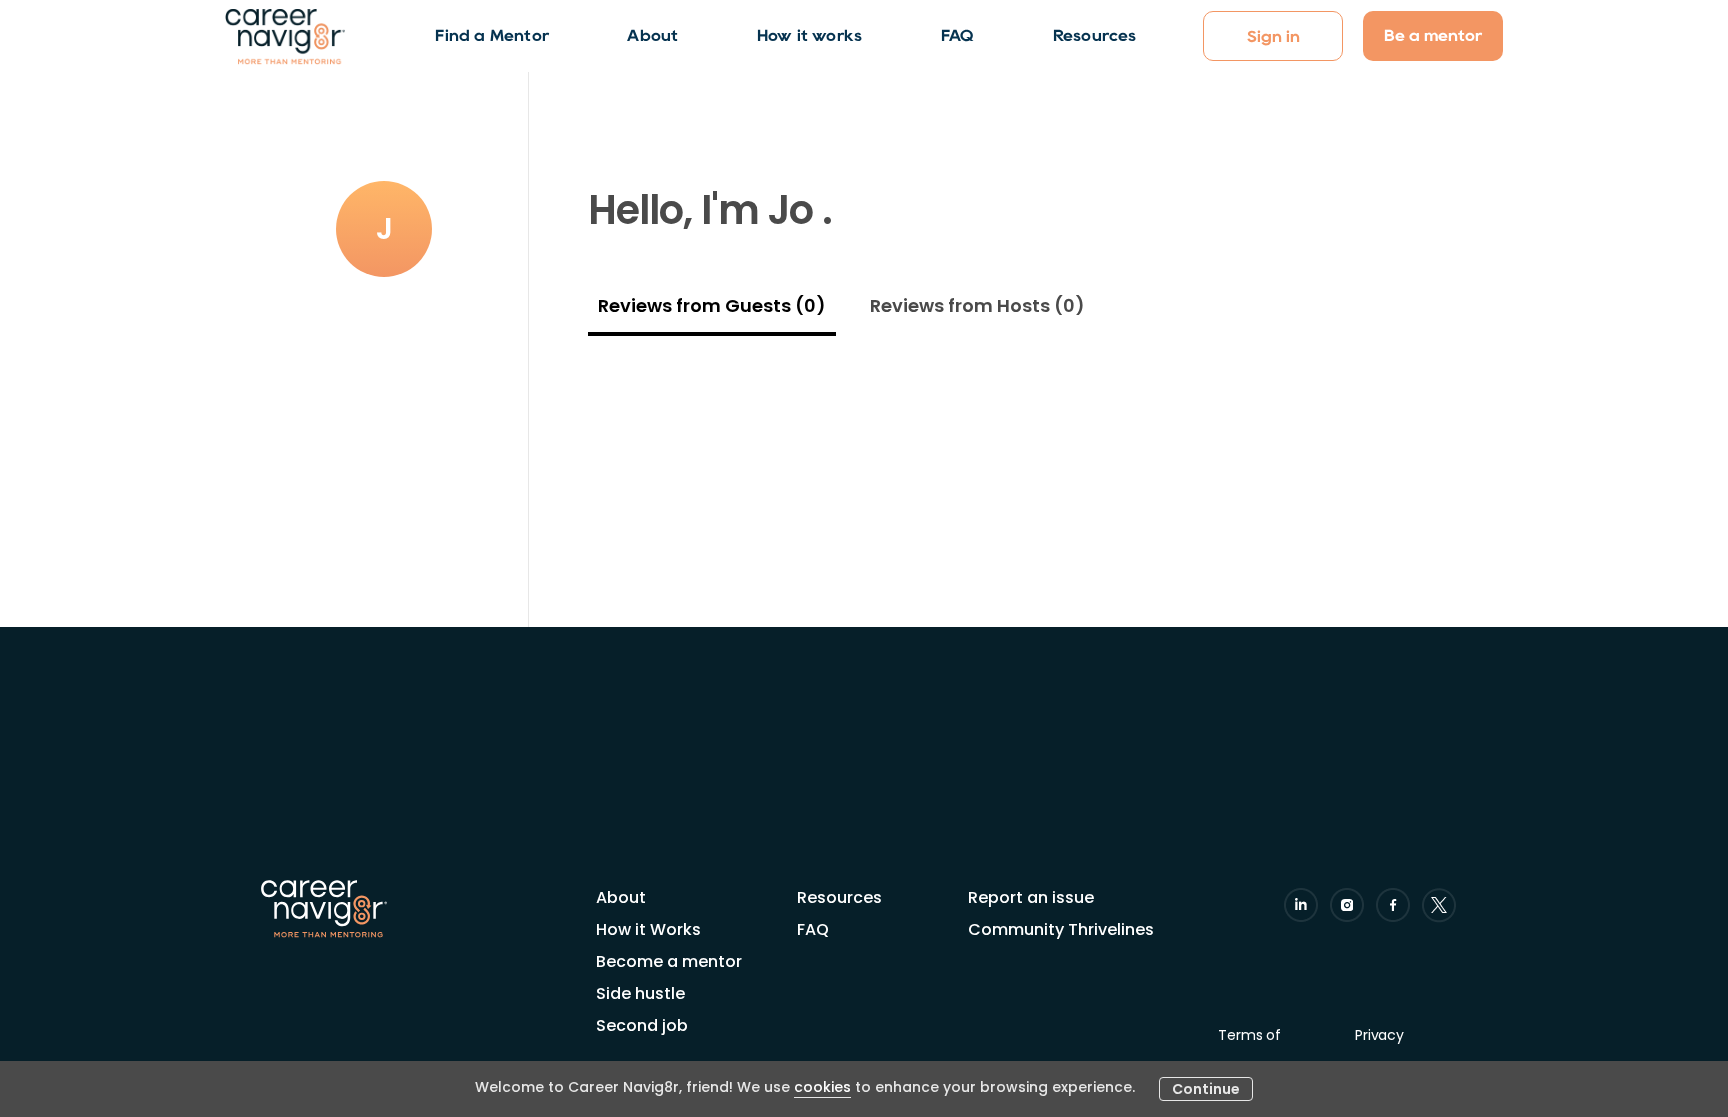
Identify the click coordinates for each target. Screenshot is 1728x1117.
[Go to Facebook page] (1393, 905)
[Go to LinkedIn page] (1301, 905)
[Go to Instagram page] (1347, 905)
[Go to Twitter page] (1439, 905)
